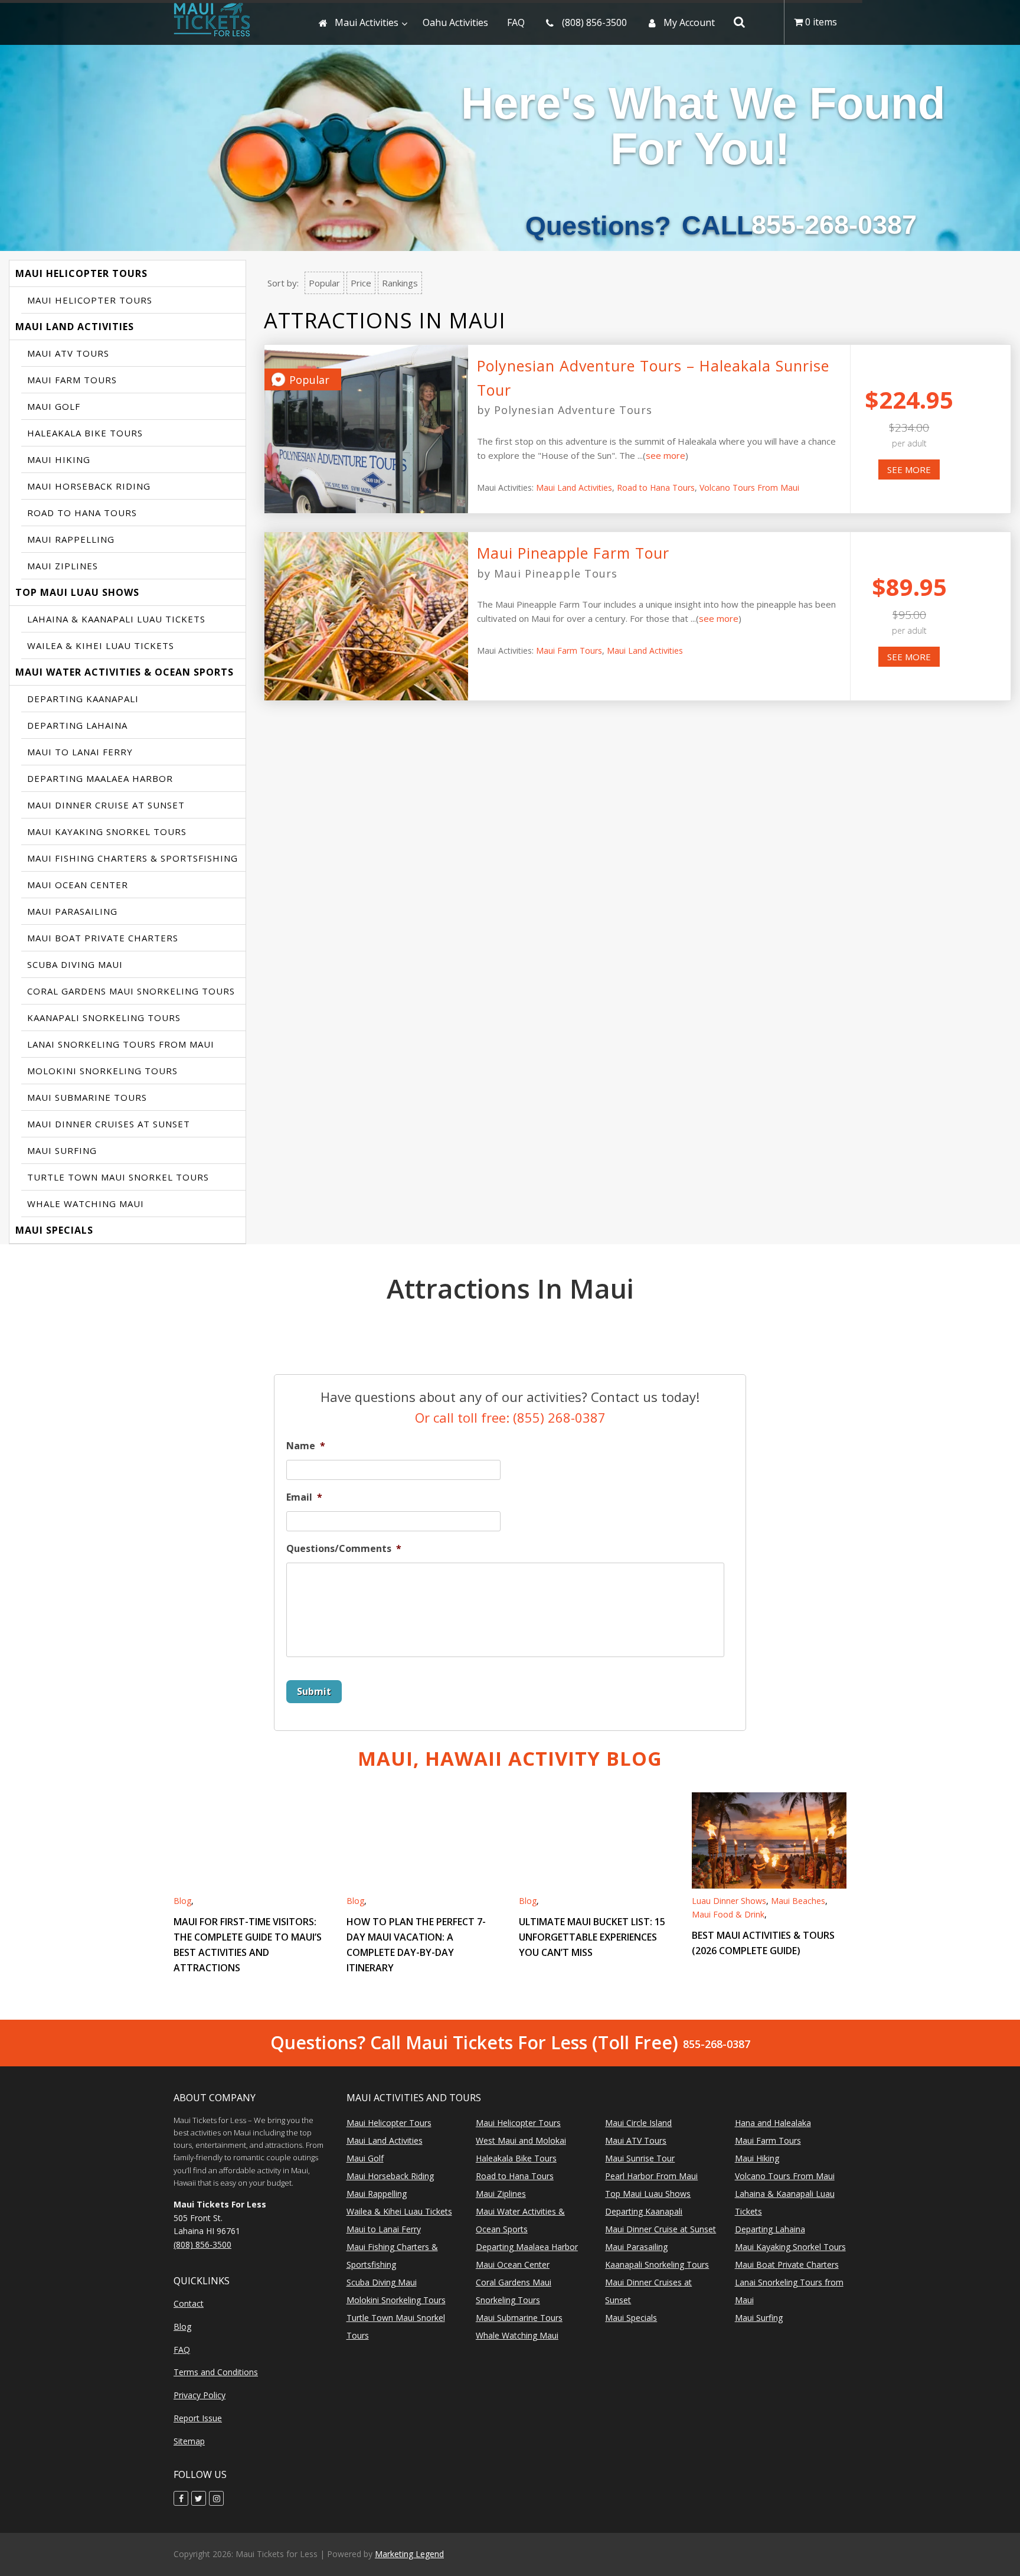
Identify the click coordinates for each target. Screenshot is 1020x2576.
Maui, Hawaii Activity (510, 1758)
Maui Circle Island (638, 2123)
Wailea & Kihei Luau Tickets (101, 645)
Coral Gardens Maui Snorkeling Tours (131, 991)
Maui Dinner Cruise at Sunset (106, 805)
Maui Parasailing (72, 911)
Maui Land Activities (75, 327)
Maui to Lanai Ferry (80, 752)
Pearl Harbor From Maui (651, 2176)
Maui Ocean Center (78, 885)
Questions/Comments (344, 1549)
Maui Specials (54, 1230)
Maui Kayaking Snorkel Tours (107, 832)
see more (666, 455)
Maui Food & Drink (728, 1914)
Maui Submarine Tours (87, 1097)
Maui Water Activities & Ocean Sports (125, 672)
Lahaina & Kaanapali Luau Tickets (116, 619)
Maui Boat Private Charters (103, 938)
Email (304, 1497)
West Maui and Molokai (521, 2140)
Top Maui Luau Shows (77, 592)
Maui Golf (54, 406)
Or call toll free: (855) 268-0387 (510, 1417)
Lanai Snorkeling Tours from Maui (121, 1044)
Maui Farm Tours (72, 380)
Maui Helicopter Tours (81, 273)
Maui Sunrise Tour (640, 2158)
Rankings (400, 283)
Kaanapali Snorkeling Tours (104, 1018)
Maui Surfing (62, 1150)
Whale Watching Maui (86, 1204)
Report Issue (198, 2418)
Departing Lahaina (77, 725)
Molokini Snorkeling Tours (102, 1071)
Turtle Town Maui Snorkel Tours (118, 1177)
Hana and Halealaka (773, 2123)
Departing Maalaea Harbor (100, 778)
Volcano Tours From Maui (749, 488)
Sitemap (189, 2441)
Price (361, 283)
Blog (182, 1901)
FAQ (182, 2350)
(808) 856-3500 (202, 2244)
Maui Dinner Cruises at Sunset (109, 1124)
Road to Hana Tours (82, 513)
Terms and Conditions (216, 2372)
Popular (324, 283)
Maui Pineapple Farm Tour (573, 553)
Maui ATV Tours (68, 353)
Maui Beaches (798, 1901)
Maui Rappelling (71, 539)
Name (306, 1446)
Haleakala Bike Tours (85, 433)
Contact (189, 2303)
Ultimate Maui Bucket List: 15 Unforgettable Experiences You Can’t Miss (592, 1937)
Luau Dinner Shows (729, 1901)
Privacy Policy (200, 2395)
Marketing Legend (409, 2554)
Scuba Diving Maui (75, 964)
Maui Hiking (59, 459)
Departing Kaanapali (83, 699)
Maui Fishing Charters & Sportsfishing (133, 858)
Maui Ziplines (63, 566)
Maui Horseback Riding (89, 486)
